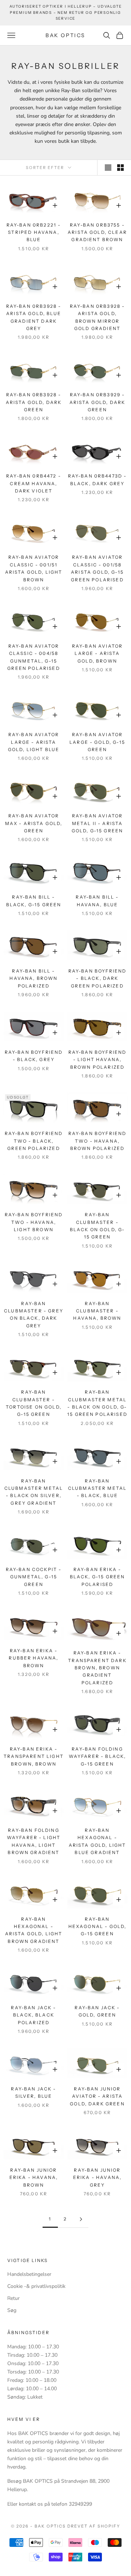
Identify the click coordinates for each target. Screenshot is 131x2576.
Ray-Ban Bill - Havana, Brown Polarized (33, 978)
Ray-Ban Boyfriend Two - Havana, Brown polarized (98, 1141)
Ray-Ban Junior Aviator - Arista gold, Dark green (97, 2096)
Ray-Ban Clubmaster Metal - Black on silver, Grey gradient (34, 1492)
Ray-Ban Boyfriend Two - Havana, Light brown (34, 1222)
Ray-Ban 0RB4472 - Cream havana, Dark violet (34, 483)
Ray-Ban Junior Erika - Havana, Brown (34, 2178)
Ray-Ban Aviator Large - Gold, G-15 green (97, 742)
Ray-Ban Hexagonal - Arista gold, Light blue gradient (98, 1841)
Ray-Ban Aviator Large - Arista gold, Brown (97, 653)
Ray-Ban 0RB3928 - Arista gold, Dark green (34, 402)
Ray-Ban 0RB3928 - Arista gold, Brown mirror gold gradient (98, 317)
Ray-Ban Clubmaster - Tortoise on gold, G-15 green (34, 1403)
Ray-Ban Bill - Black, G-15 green (34, 901)
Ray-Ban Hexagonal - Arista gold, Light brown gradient (34, 1930)
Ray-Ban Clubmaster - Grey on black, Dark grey (34, 1315)
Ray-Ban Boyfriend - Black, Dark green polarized (98, 978)
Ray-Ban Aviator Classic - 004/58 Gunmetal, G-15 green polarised (33, 657)
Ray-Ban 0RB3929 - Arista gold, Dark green (98, 402)
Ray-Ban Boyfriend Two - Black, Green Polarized (34, 1141)
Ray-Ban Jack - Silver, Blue (33, 2092)
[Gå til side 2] (81, 2219)
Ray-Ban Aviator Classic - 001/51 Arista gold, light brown (34, 568)
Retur (13, 2298)
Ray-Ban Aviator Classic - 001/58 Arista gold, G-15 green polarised (97, 568)
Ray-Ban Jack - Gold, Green (97, 2011)
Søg (12, 2310)
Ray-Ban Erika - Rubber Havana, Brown (33, 1658)
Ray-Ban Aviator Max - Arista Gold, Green (34, 823)
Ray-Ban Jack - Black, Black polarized (33, 2015)
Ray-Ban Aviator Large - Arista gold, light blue (34, 742)
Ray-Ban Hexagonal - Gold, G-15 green (98, 1927)
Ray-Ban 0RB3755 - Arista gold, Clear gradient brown (97, 232)
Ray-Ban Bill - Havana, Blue (97, 901)
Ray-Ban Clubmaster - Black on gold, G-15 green (98, 1226)
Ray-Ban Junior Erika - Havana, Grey (97, 2178)
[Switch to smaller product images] (120, 168)
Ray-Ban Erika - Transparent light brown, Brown (34, 1756)
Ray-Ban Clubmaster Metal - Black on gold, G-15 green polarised (97, 1403)
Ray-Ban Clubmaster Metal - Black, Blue (98, 1488)
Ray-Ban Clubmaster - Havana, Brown (97, 1311)
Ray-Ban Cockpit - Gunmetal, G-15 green (34, 1577)
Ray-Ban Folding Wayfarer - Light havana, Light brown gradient (34, 1841)
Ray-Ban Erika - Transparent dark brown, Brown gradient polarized (97, 1668)
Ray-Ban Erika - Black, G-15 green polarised (98, 1577)
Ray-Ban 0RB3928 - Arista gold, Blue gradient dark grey (34, 317)
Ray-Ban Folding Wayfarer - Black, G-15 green (98, 1756)
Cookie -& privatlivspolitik (36, 2286)
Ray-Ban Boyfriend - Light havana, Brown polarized (98, 1060)
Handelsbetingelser (29, 2274)
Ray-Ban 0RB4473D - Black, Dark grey (98, 480)
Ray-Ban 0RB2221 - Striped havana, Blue (34, 232)
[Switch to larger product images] (108, 168)
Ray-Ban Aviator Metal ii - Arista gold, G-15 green (98, 823)
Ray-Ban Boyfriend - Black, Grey (34, 1056)
